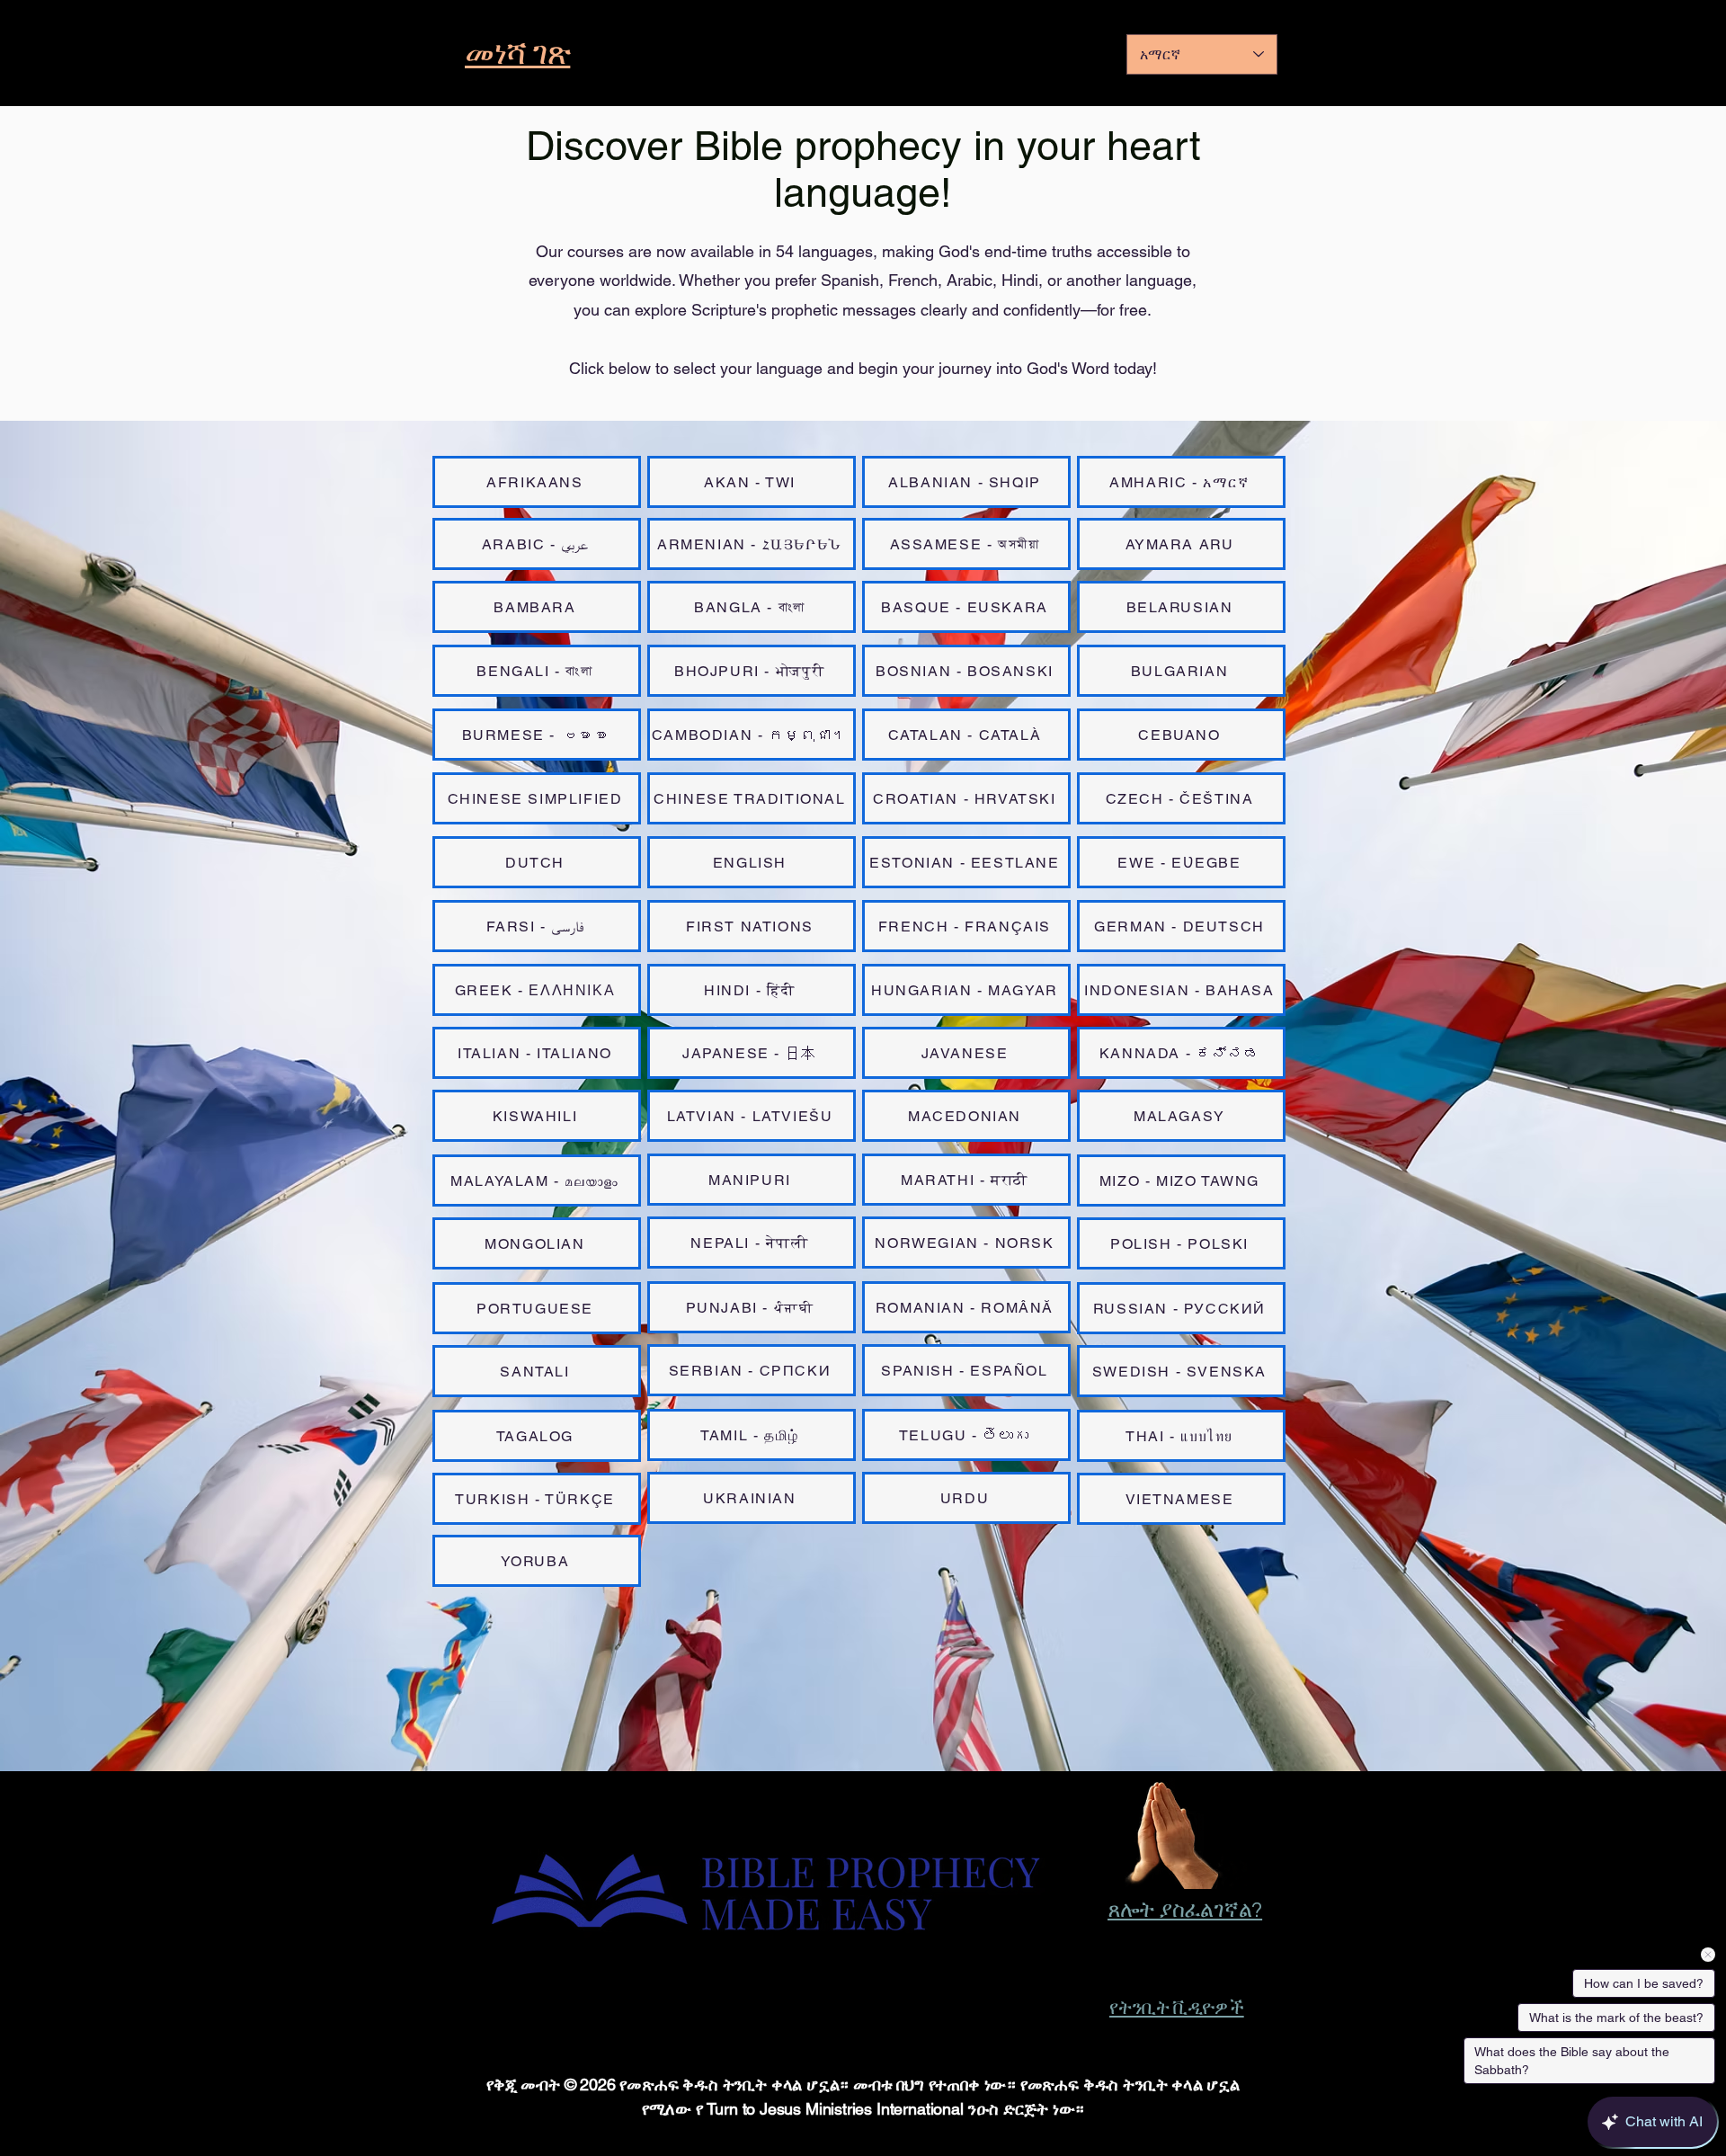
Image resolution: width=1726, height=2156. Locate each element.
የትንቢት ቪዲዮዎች (1177, 2008)
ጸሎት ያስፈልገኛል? (1185, 1910)
